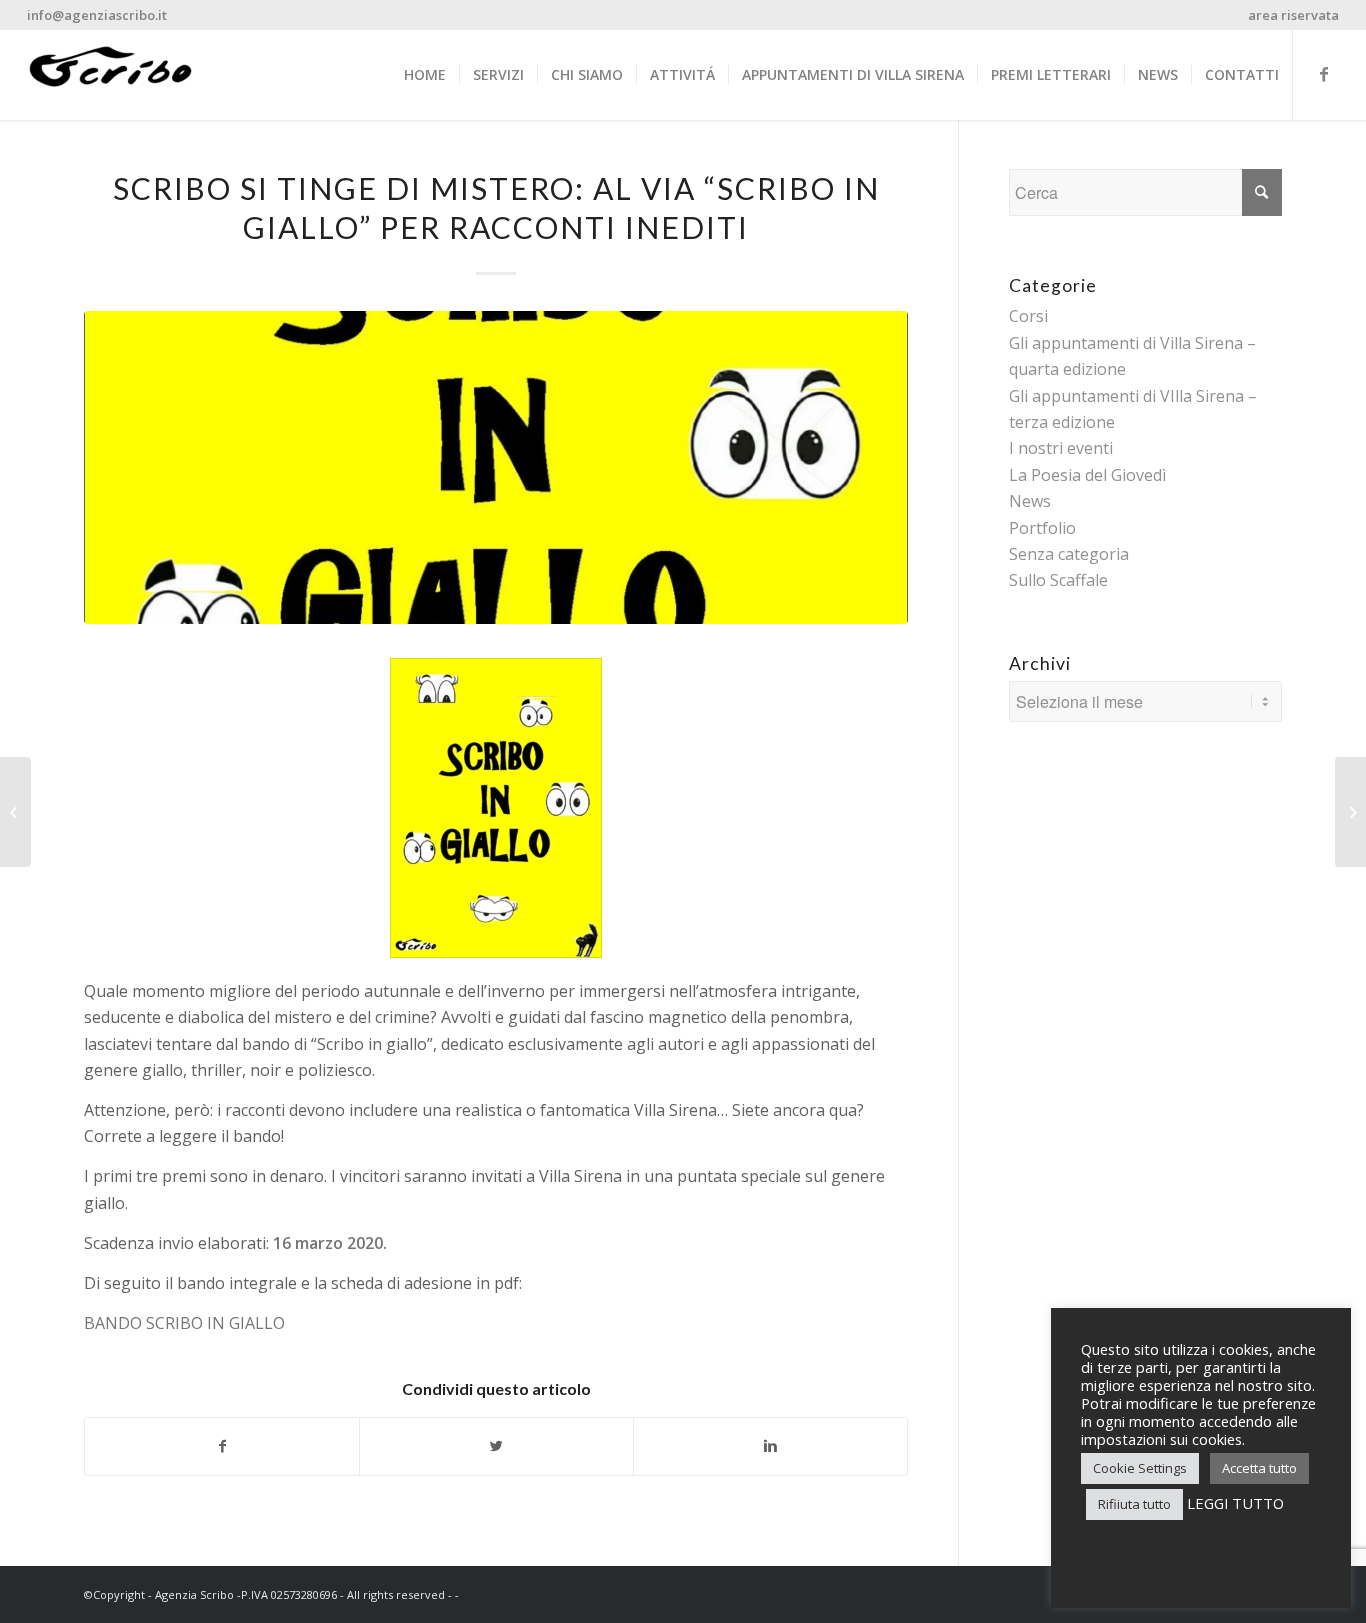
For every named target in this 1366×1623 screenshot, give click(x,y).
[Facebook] (1324, 74)
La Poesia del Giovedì (1087, 475)
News (1030, 501)
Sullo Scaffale (1058, 580)
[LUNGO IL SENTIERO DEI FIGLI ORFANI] (15, 812)
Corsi (1028, 316)
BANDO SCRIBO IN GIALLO (184, 1323)
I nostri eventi (1061, 448)
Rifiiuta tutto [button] (1134, 1504)
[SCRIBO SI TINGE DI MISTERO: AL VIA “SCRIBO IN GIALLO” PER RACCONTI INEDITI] (496, 467)
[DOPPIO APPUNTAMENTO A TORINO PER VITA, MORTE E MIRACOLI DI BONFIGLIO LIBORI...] (1350, 812)
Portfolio (1042, 528)
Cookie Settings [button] (1140, 1468)
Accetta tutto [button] (1259, 1468)
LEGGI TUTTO (1235, 1503)
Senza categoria (1069, 554)
